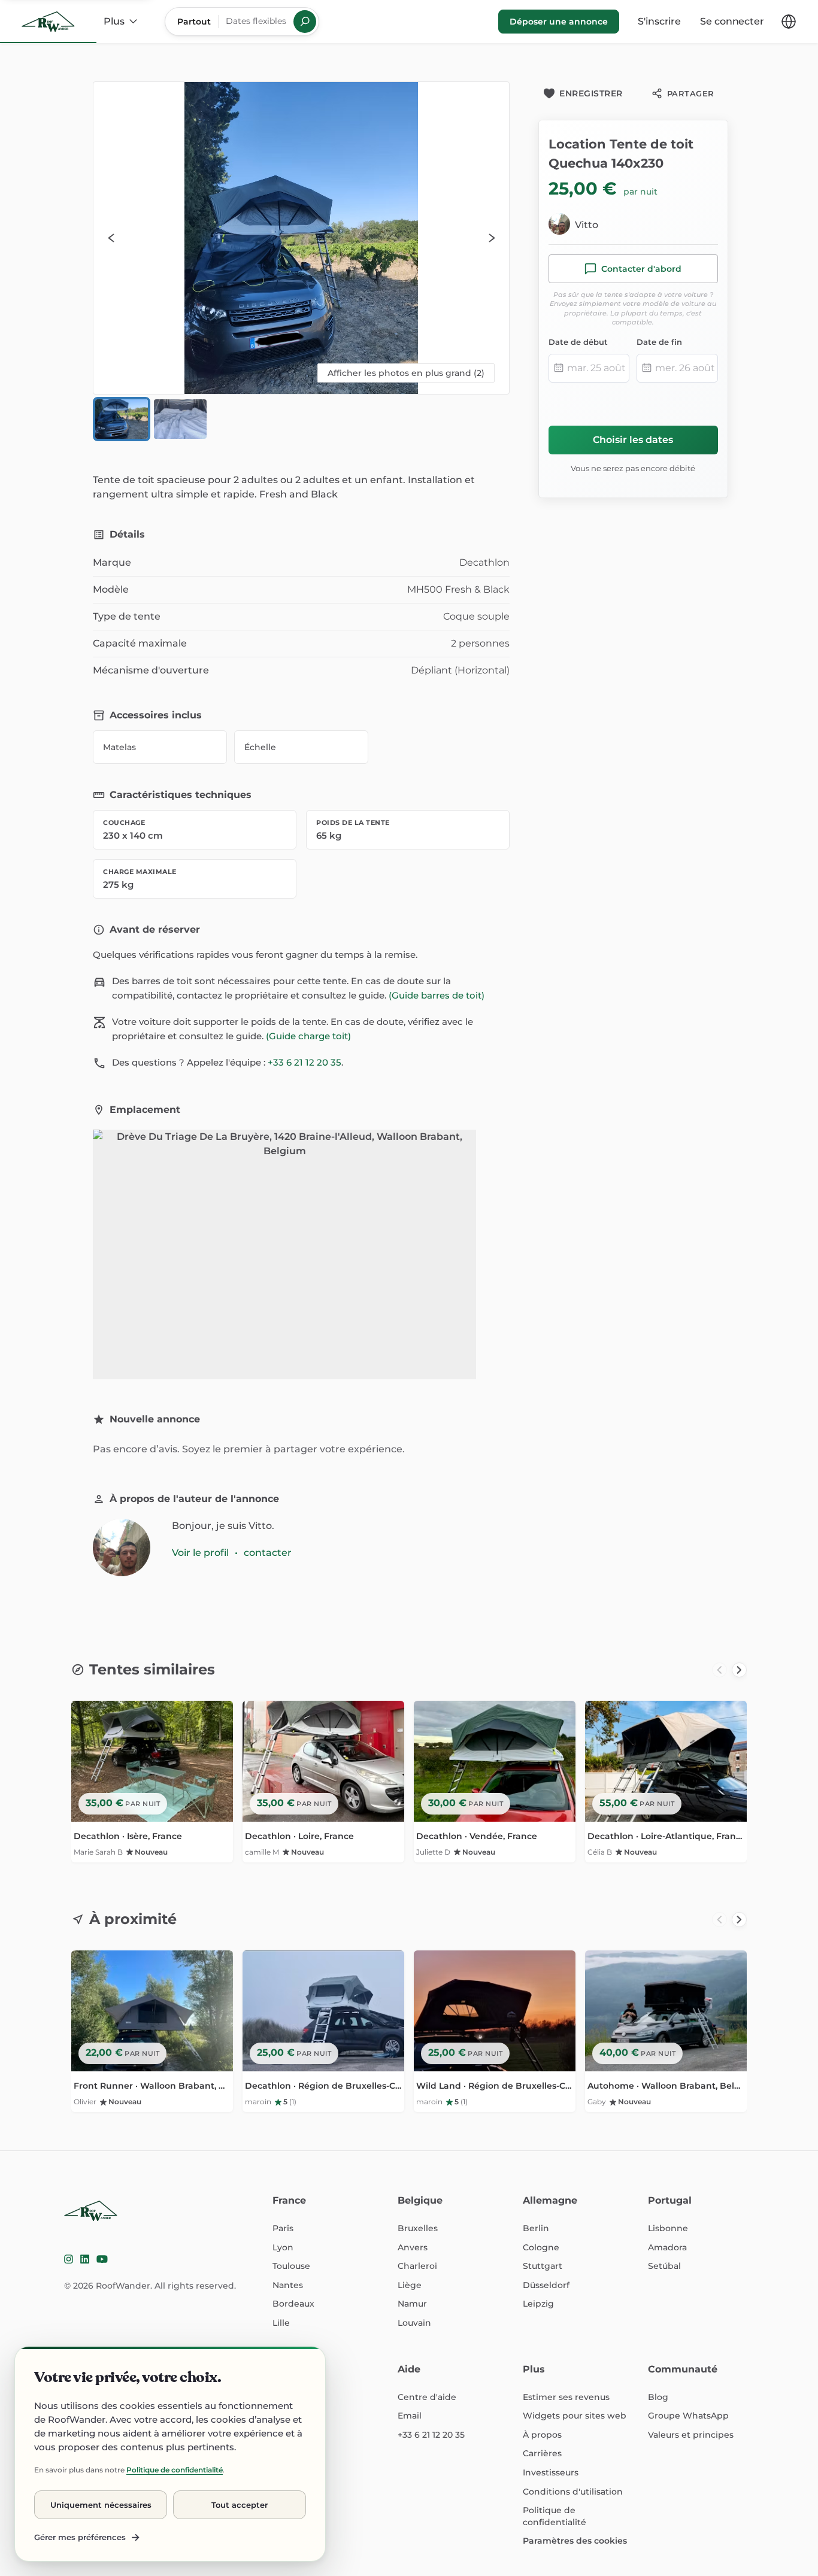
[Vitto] (122, 1548)
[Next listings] (739, 1670)
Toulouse (291, 2266)
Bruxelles (418, 2228)
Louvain (414, 2323)
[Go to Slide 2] (180, 419)
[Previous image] (111, 238)
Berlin (536, 2228)
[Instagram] (69, 2259)
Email (410, 2416)
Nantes (288, 2285)
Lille (281, 2323)
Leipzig (538, 2304)
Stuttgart (543, 2266)
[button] (301, 238)
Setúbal (664, 2266)
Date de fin (659, 342)
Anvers (413, 2247)
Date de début (578, 342)
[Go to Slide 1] (122, 419)
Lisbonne (668, 2228)
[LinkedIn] (85, 2259)
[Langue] (789, 22)
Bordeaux (293, 2304)
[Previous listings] (719, 1670)
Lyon (283, 2247)
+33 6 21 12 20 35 (305, 1062)
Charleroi (417, 2266)
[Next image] (491, 238)
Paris (283, 2228)
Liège (410, 2285)
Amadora (667, 2247)
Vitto (587, 225)
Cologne (541, 2247)
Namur (412, 2304)
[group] (409, 1785)
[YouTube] (102, 2259)
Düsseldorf (546, 2285)
